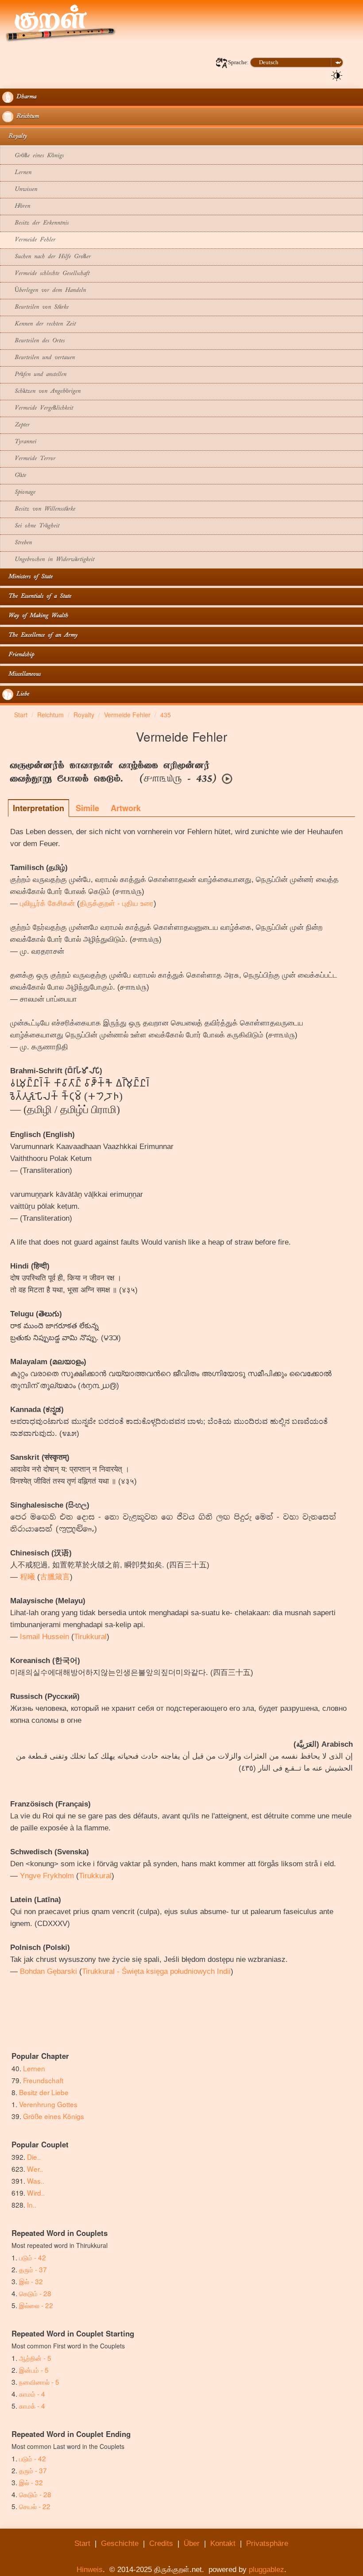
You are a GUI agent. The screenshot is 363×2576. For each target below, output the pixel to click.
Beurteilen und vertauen (39, 358)
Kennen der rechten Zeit (39, 324)
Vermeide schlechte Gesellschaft (46, 274)
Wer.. (35, 2169)
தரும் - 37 (33, 2269)
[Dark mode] (337, 75)
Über (192, 2543)
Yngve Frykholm (47, 1876)
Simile (87, 808)
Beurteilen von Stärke (35, 307)
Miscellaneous (21, 675)
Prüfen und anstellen (34, 375)
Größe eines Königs (33, 156)
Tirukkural (90, 1637)
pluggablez (266, 2570)
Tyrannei (19, 442)
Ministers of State (27, 577)
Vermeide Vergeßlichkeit (38, 408)
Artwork (126, 808)
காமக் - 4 (32, 2406)
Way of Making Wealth (35, 616)
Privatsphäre (267, 2543)
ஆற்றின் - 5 (35, 2358)
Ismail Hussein (44, 1637)
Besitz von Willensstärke (39, 509)
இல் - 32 (31, 2281)
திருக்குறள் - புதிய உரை (117, 903)
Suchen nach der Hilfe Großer (46, 257)
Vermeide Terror (29, 459)
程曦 (27, 1577)
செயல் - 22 (35, 2506)
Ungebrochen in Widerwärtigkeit (48, 560)
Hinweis (90, 2570)
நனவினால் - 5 (39, 2382)
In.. (32, 2205)
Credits (161, 2543)
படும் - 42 (33, 2257)
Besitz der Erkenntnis (35, 223)
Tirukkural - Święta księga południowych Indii (156, 1971)
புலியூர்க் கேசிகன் (47, 903)
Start (82, 2543)
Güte (14, 476)
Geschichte (120, 2543)
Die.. (34, 2157)
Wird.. (36, 2193)
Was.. (36, 2181)
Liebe (21, 694)
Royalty (15, 137)
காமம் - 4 (32, 2394)
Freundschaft (43, 2080)
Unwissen (20, 190)
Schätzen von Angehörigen (41, 392)
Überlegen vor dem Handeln (44, 291)
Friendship (18, 655)
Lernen (17, 173)
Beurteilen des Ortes (33, 341)
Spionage (19, 493)
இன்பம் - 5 (34, 2370)
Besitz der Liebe (44, 2092)
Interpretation (39, 808)
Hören (16, 207)
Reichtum (26, 117)
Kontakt (223, 2543)
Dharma (25, 97)
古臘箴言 (55, 1577)
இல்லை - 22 (36, 2305)
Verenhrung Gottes (48, 2104)
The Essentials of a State (37, 597)
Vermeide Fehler (29, 240)
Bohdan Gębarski (48, 1971)
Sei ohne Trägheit (31, 526)
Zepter (16, 425)
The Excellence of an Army (40, 636)
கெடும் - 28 (35, 2293)
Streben (17, 543)
